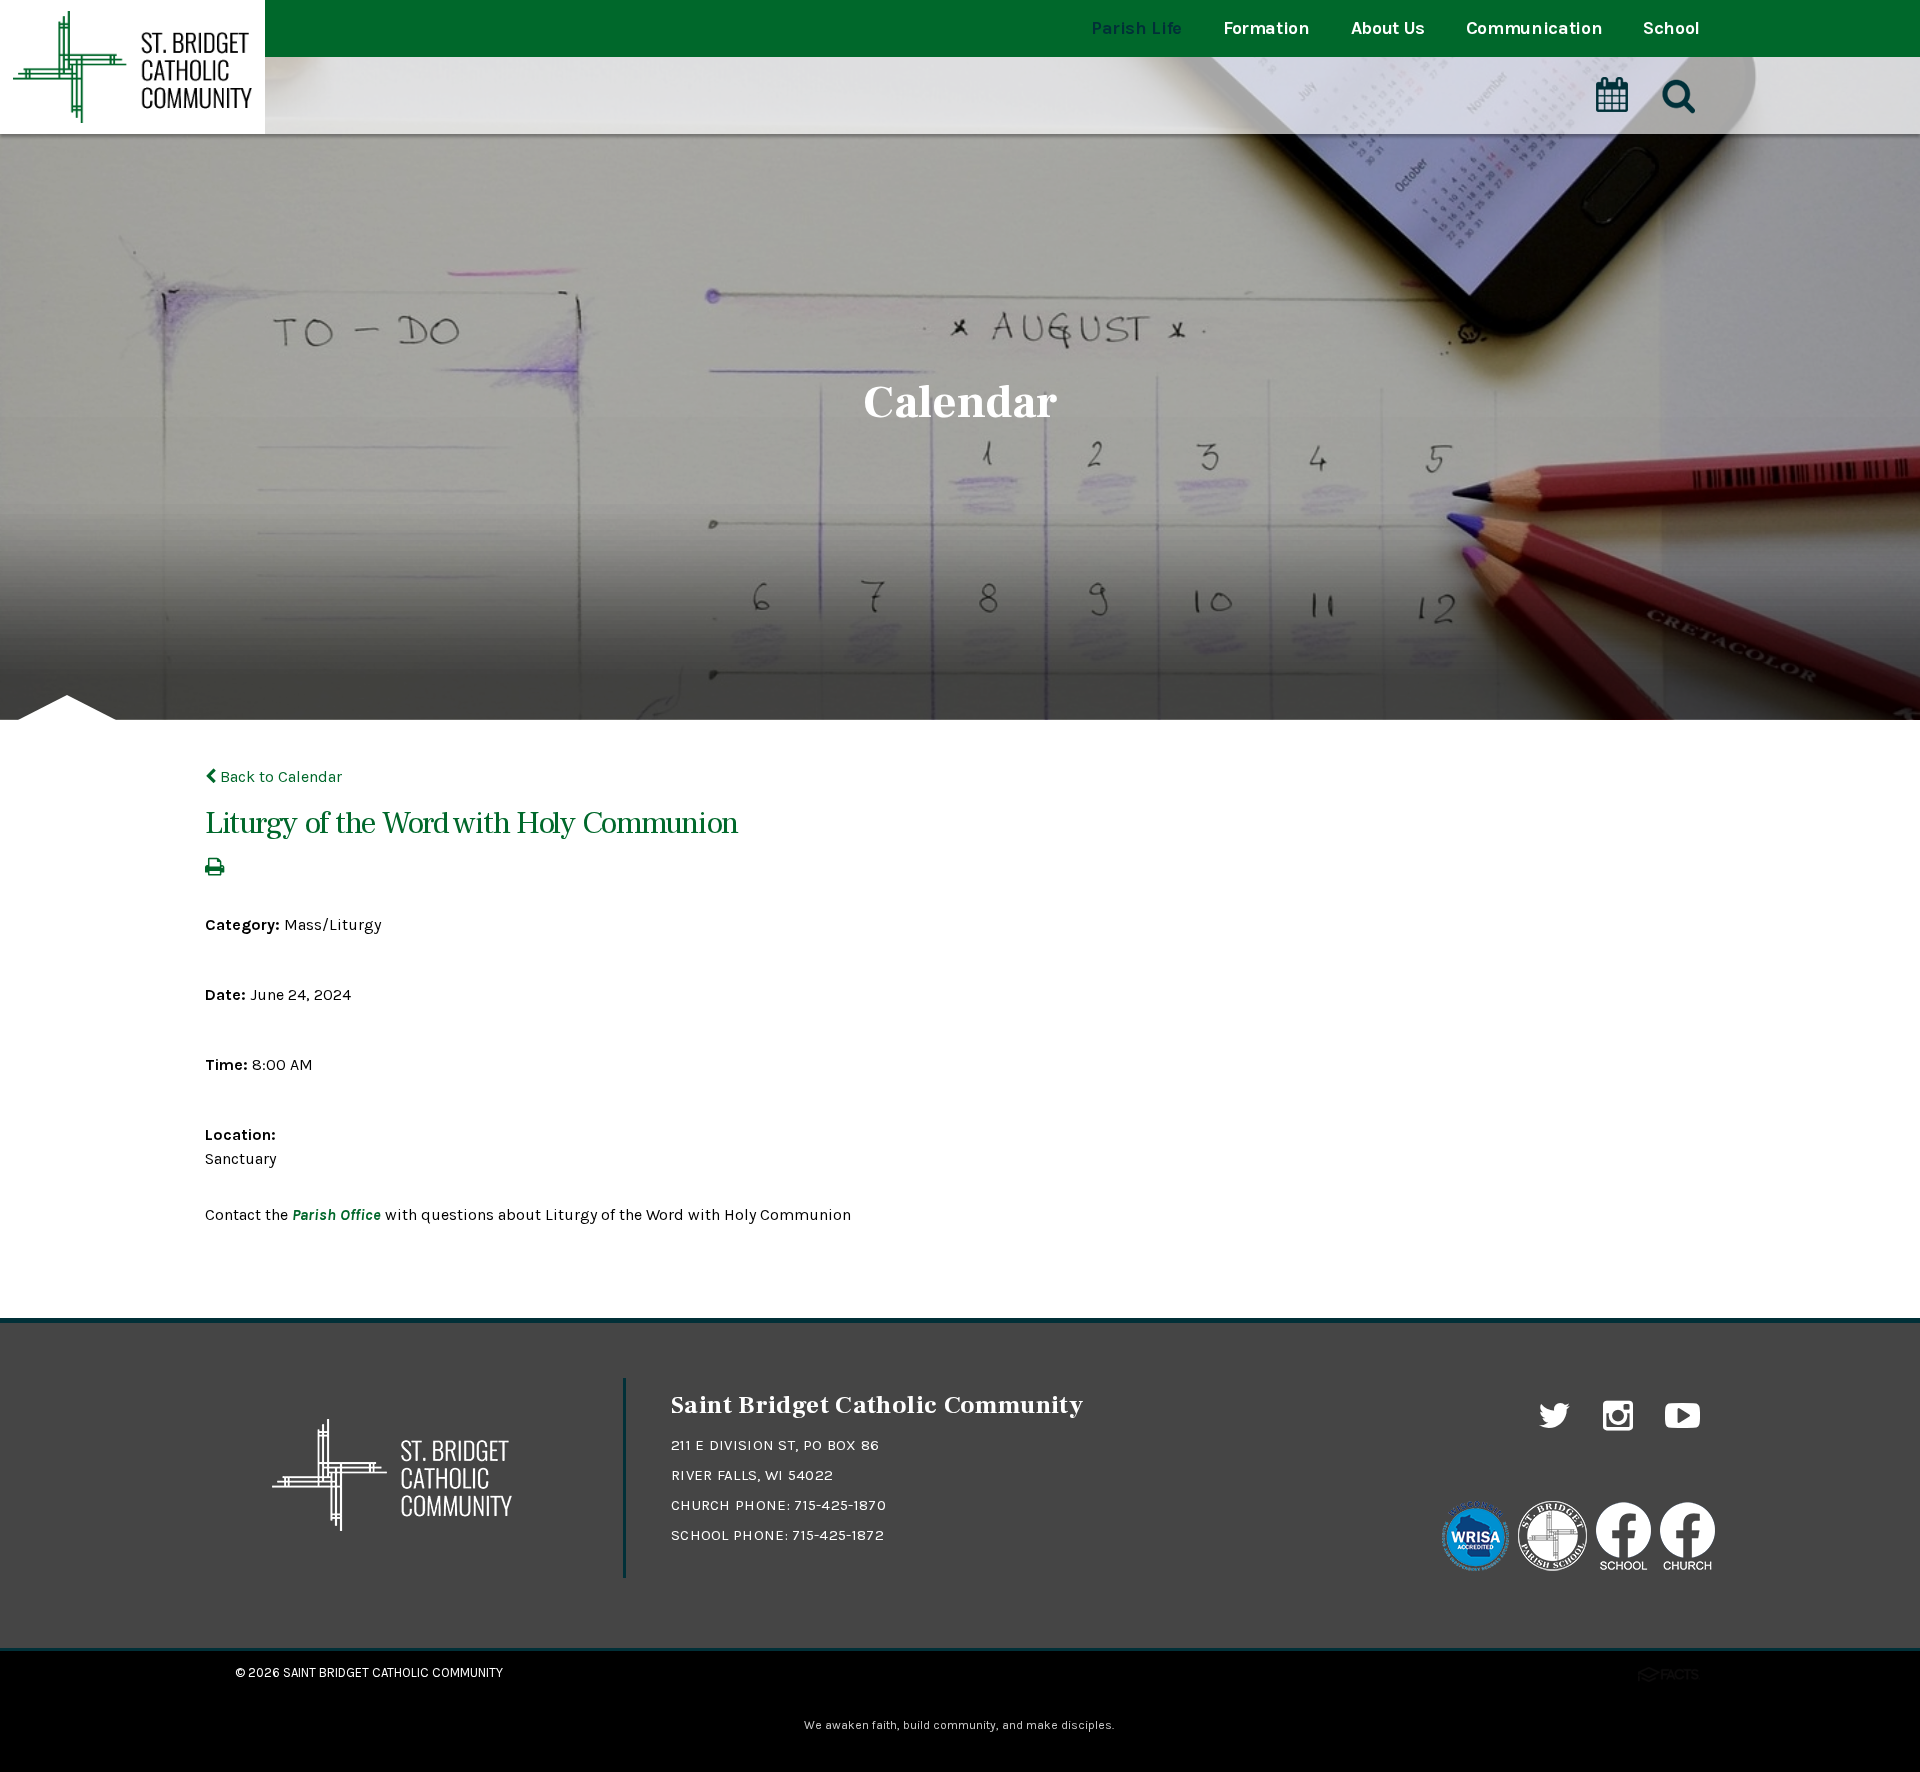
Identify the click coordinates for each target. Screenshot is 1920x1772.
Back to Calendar (279, 776)
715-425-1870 (840, 1505)
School (1671, 28)
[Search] (1677, 97)
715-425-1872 (838, 1535)
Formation (1266, 28)
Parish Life (1136, 28)
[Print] (214, 868)
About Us (1388, 28)
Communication (1534, 28)
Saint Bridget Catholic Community (393, 1672)
